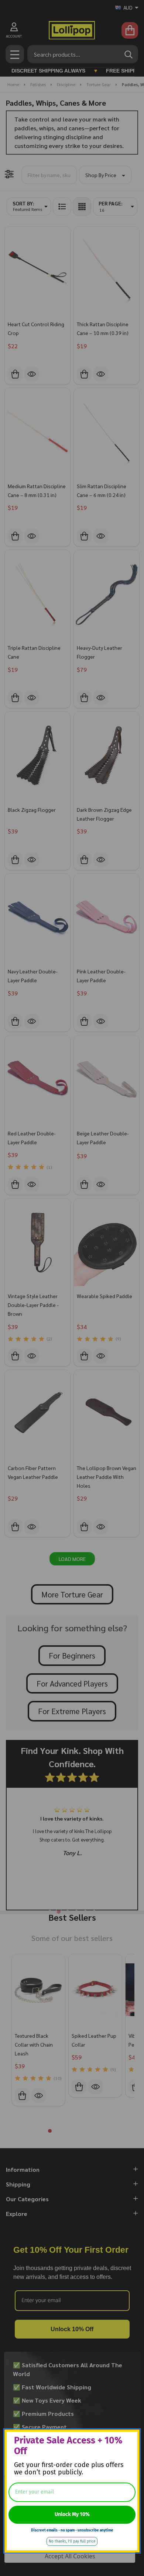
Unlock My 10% (72, 2514)
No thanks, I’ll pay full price (72, 2541)
